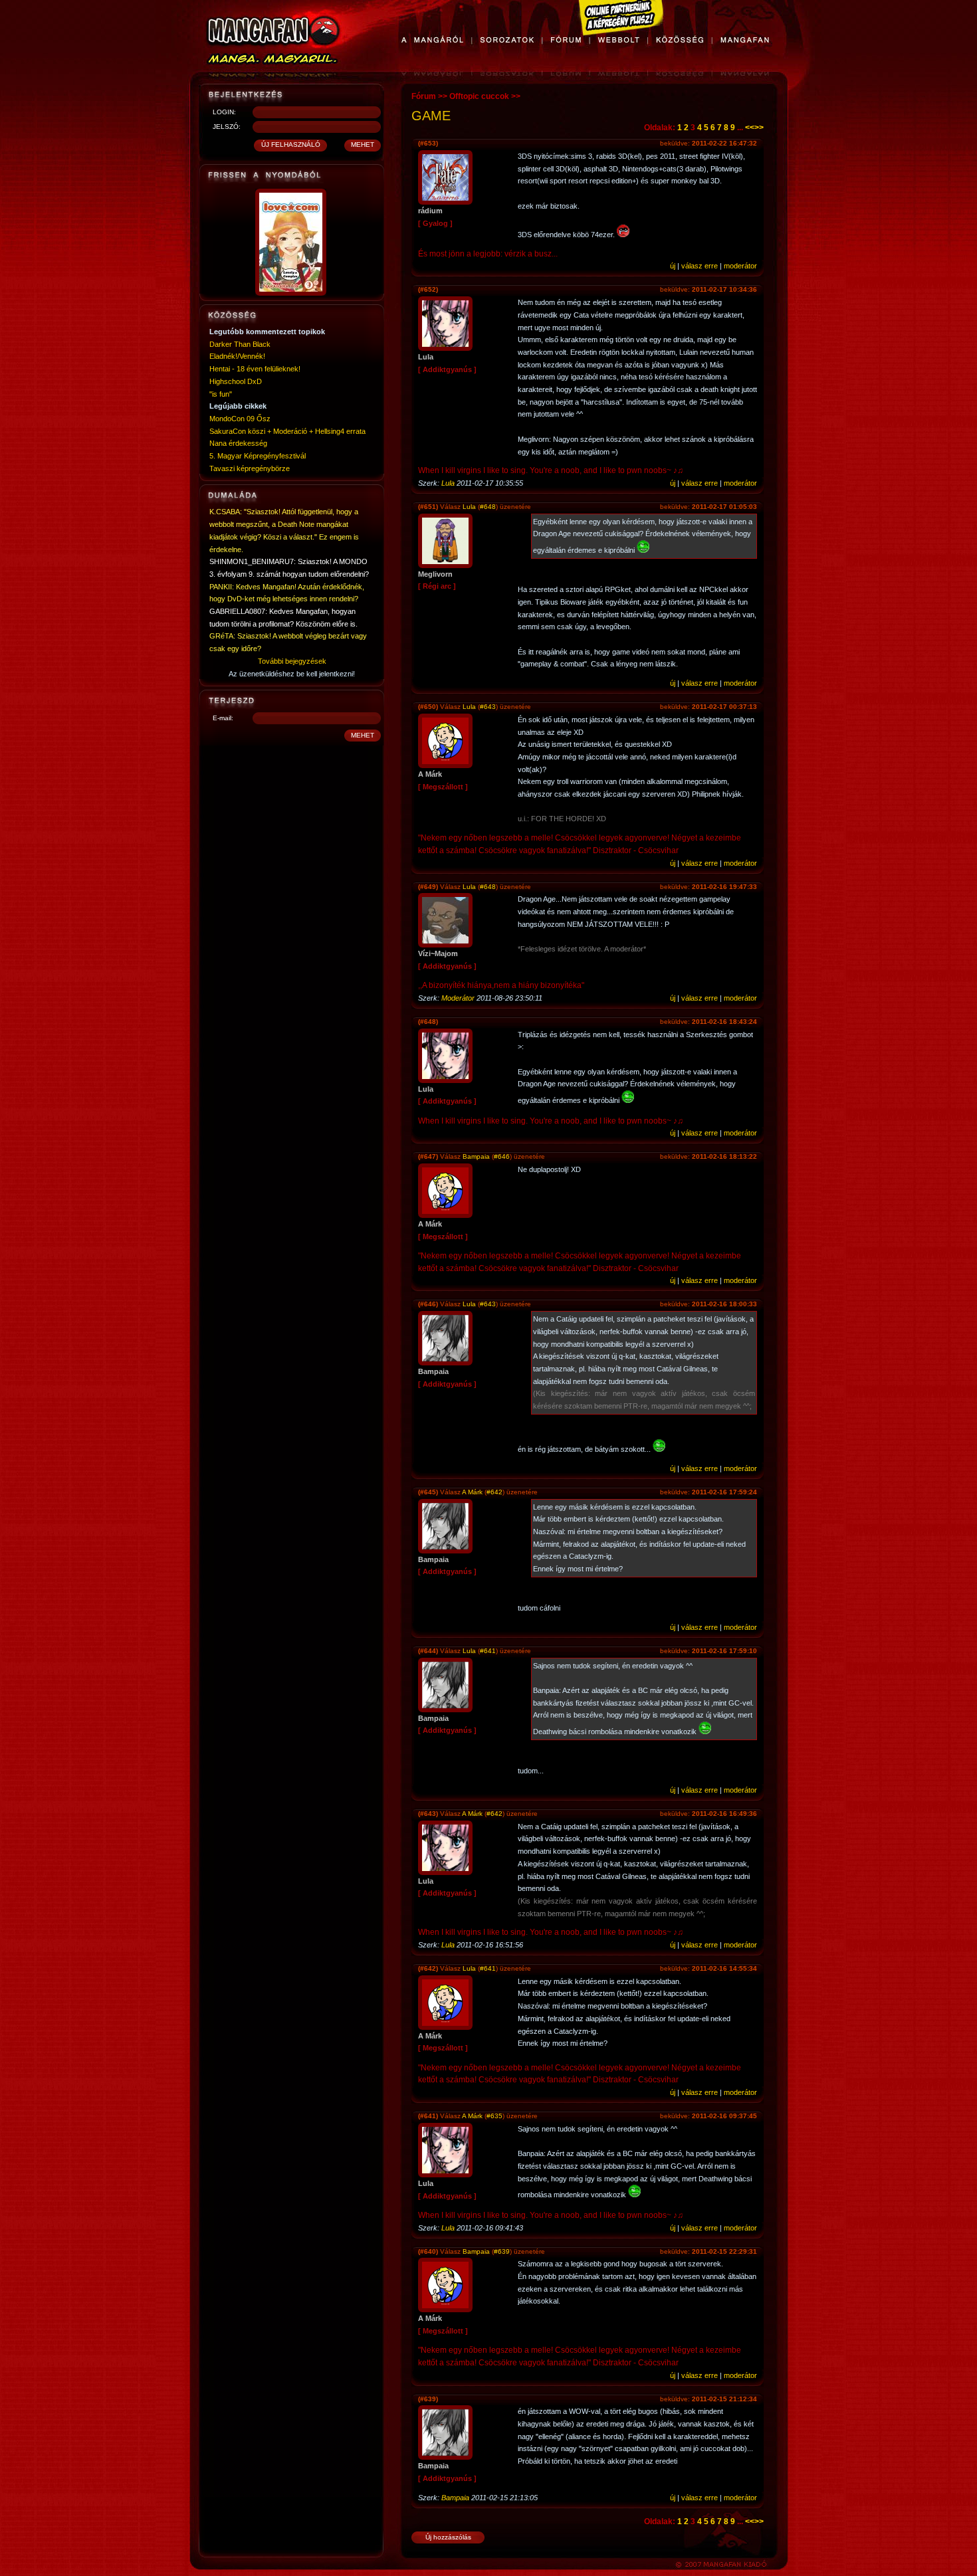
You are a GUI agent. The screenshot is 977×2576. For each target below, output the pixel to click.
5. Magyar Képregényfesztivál (258, 456)
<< (750, 128)
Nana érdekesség (238, 443)
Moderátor (458, 998)
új (673, 266)
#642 (494, 1492)
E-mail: (223, 718)
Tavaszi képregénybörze (250, 468)
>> (759, 128)
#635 (494, 2116)
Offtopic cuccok (479, 96)
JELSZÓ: (227, 127)
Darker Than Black (240, 344)
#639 (502, 2251)
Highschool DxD (236, 381)
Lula (448, 483)
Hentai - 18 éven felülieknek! (255, 369)
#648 (488, 507)
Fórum (424, 96)
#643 (488, 707)
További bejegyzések (292, 661)
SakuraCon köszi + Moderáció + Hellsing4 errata (287, 431)
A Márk (472, 1492)
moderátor (740, 266)
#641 (488, 1651)
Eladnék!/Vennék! (237, 356)
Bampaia (476, 1156)
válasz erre (700, 266)
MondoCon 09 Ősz (240, 419)
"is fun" (221, 394)
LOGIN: (224, 112)
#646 (502, 1156)
